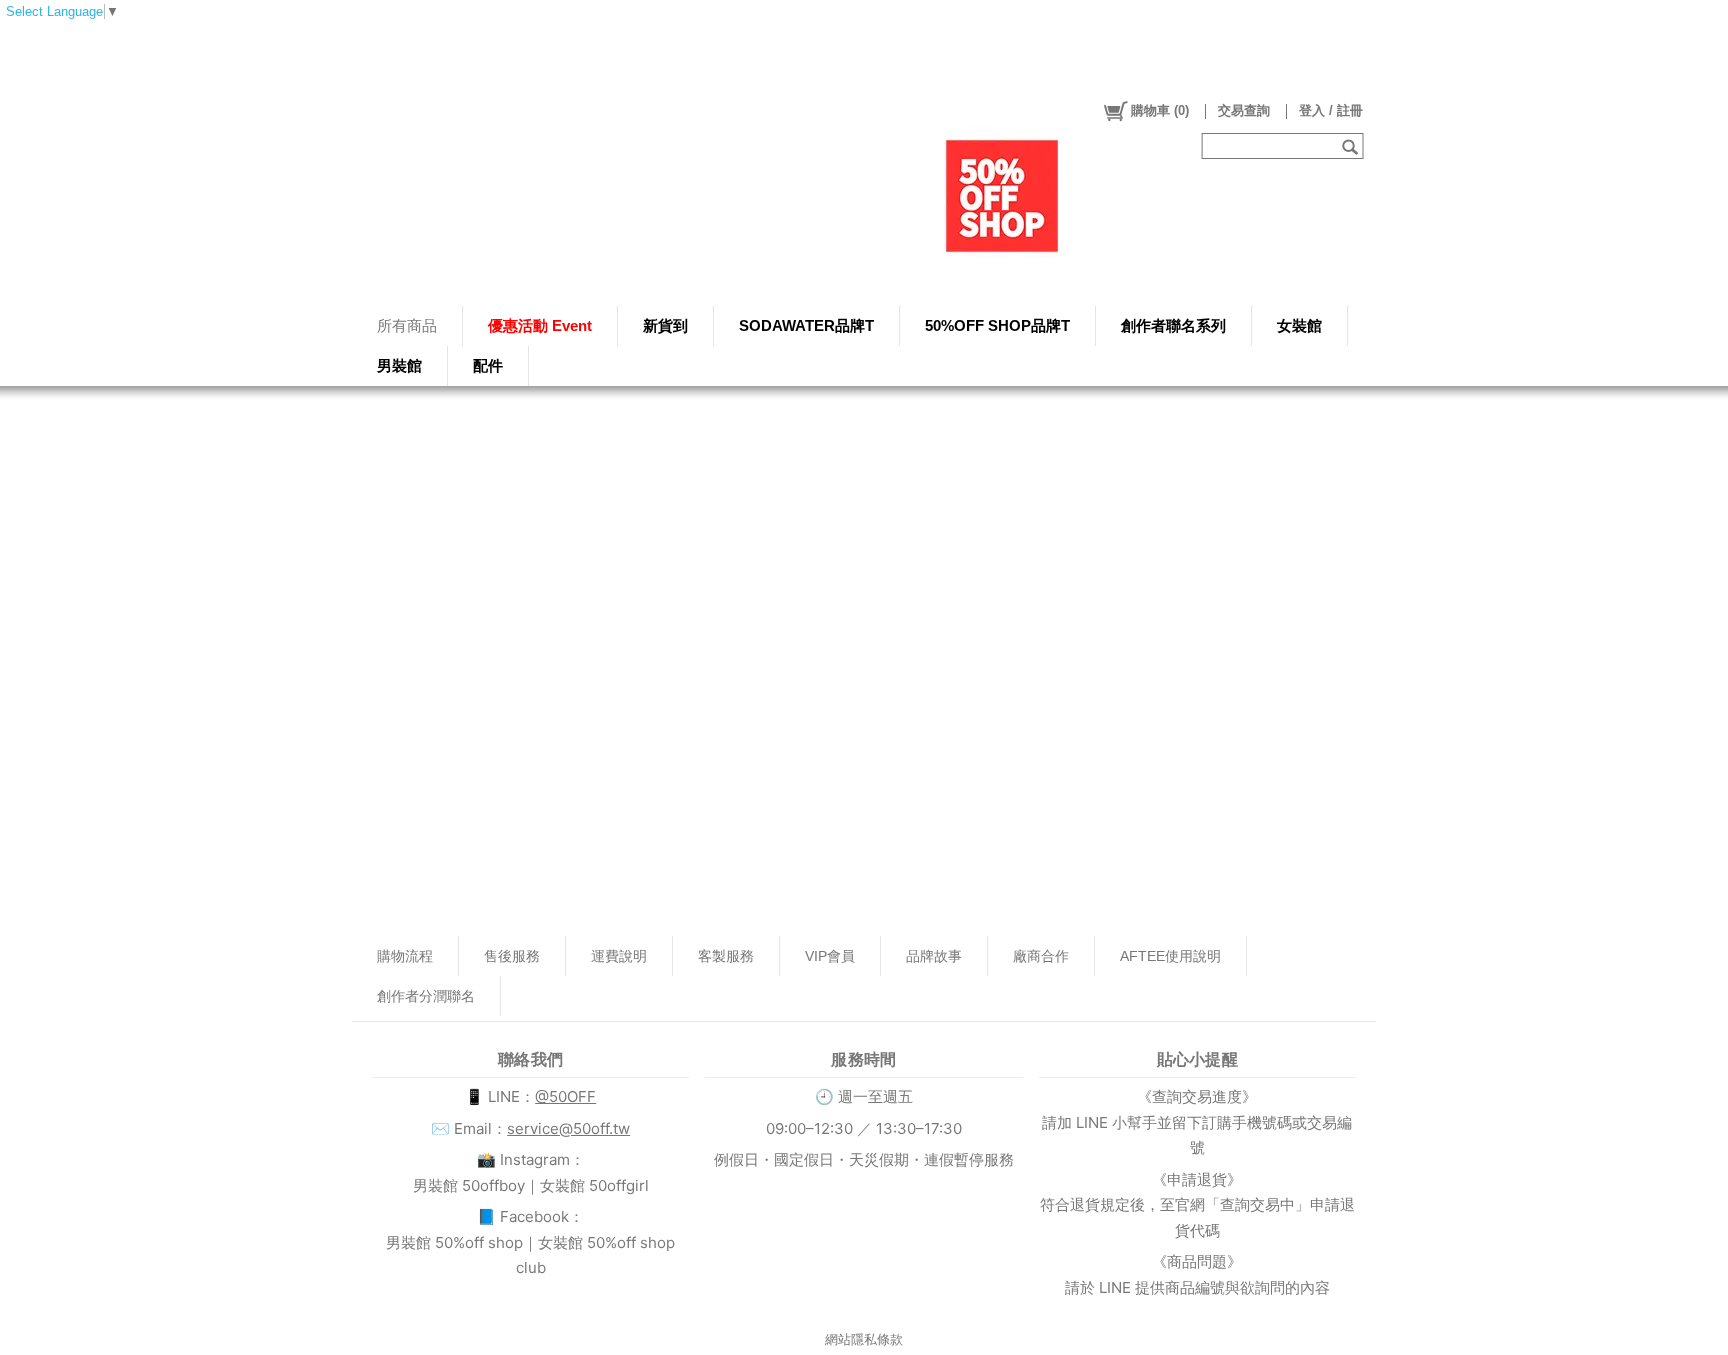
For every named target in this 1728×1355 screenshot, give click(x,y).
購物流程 (405, 956)
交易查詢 (1244, 110)
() (1160, 110)
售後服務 (512, 956)
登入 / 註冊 (1331, 110)
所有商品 (407, 325)
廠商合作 (1041, 956)
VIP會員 (830, 956)
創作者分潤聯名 (426, 996)
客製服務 (726, 956)
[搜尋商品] (1352, 146)
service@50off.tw (568, 1128)
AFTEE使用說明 (1170, 956)
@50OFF (565, 1096)
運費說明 (619, 956)
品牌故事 (934, 956)
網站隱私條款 (864, 1339)
